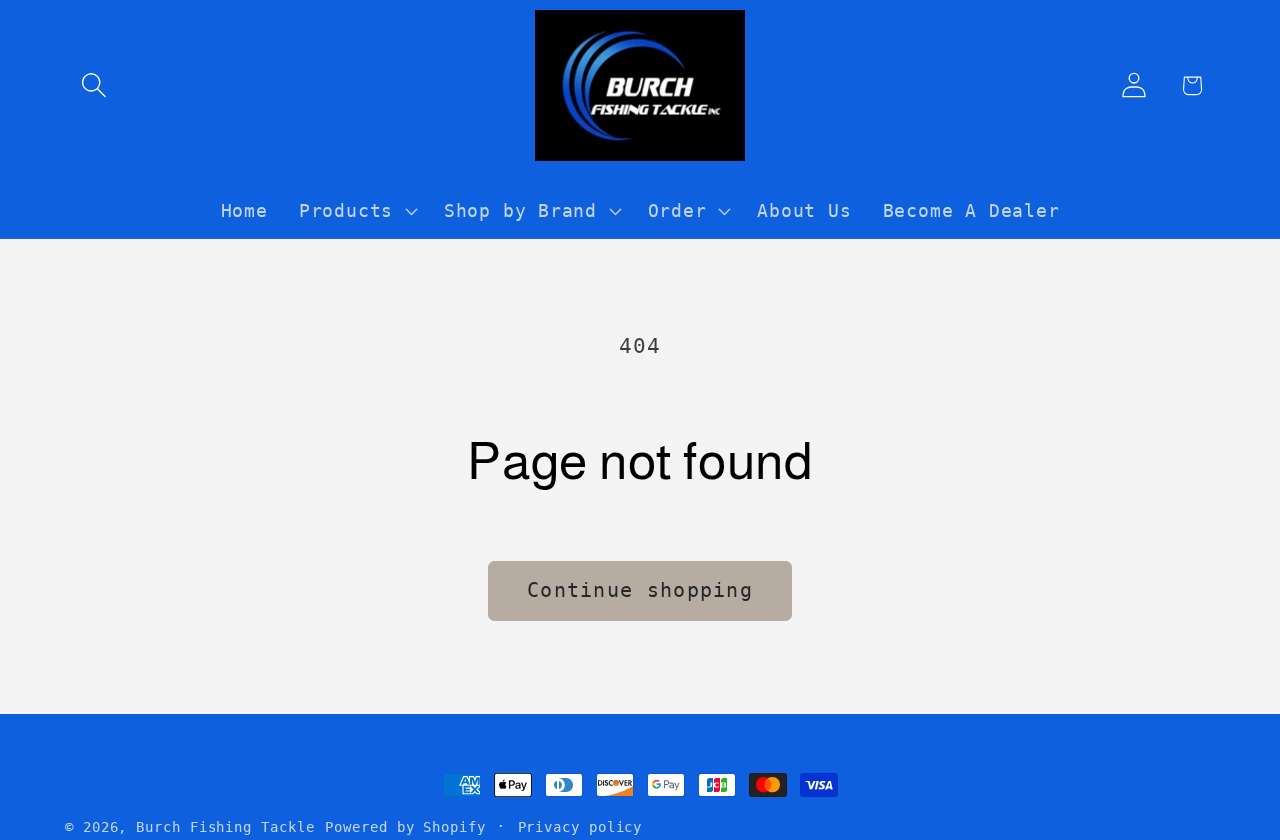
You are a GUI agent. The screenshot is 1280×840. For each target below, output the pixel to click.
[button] (93, 85)
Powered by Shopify (405, 827)
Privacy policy (580, 827)
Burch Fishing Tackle (225, 827)
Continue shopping (640, 590)
